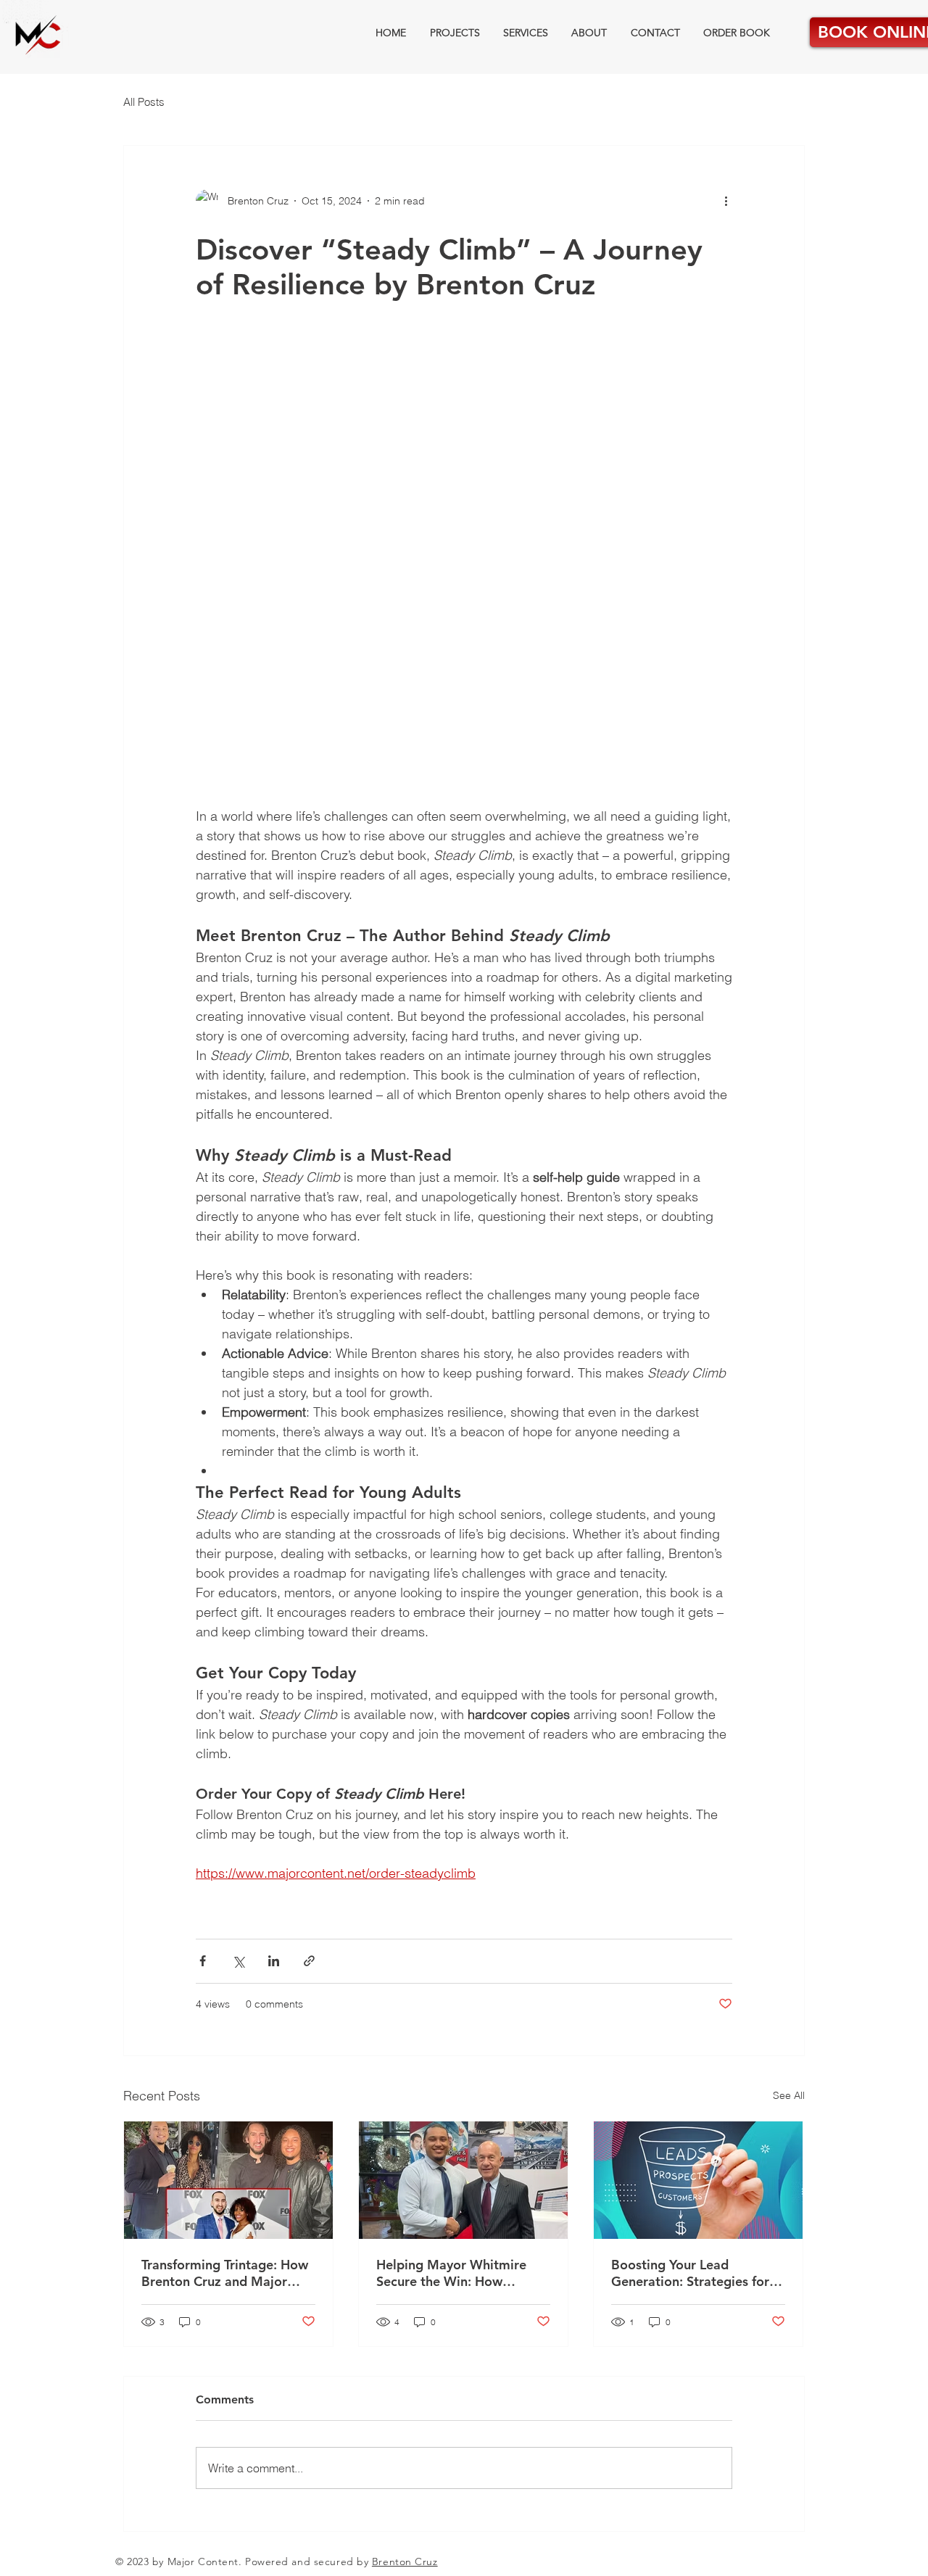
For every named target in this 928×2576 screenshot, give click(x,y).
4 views (213, 2004)
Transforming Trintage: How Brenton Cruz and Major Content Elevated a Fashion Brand (225, 2273)
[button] (464, 573)
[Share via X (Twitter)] (238, 1961)
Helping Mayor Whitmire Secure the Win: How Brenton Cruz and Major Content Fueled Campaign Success (455, 2273)
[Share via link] (309, 1961)
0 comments (274, 2004)
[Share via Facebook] (203, 1961)
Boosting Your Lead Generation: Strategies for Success (690, 2273)
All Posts (144, 102)
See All (789, 2095)
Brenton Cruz (405, 2561)
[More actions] (731, 201)
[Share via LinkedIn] (274, 1961)
